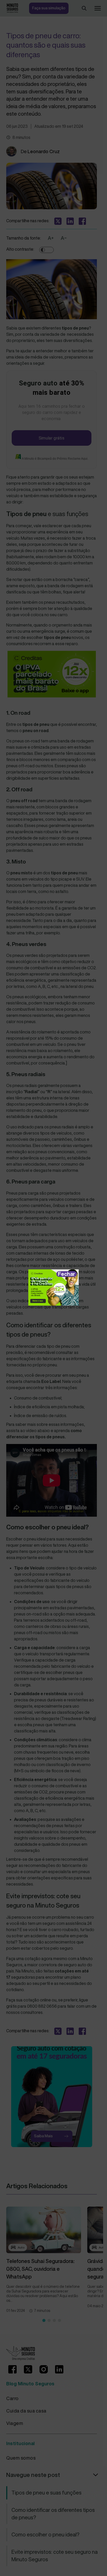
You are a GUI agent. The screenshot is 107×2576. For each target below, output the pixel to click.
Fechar (66, 1274)
